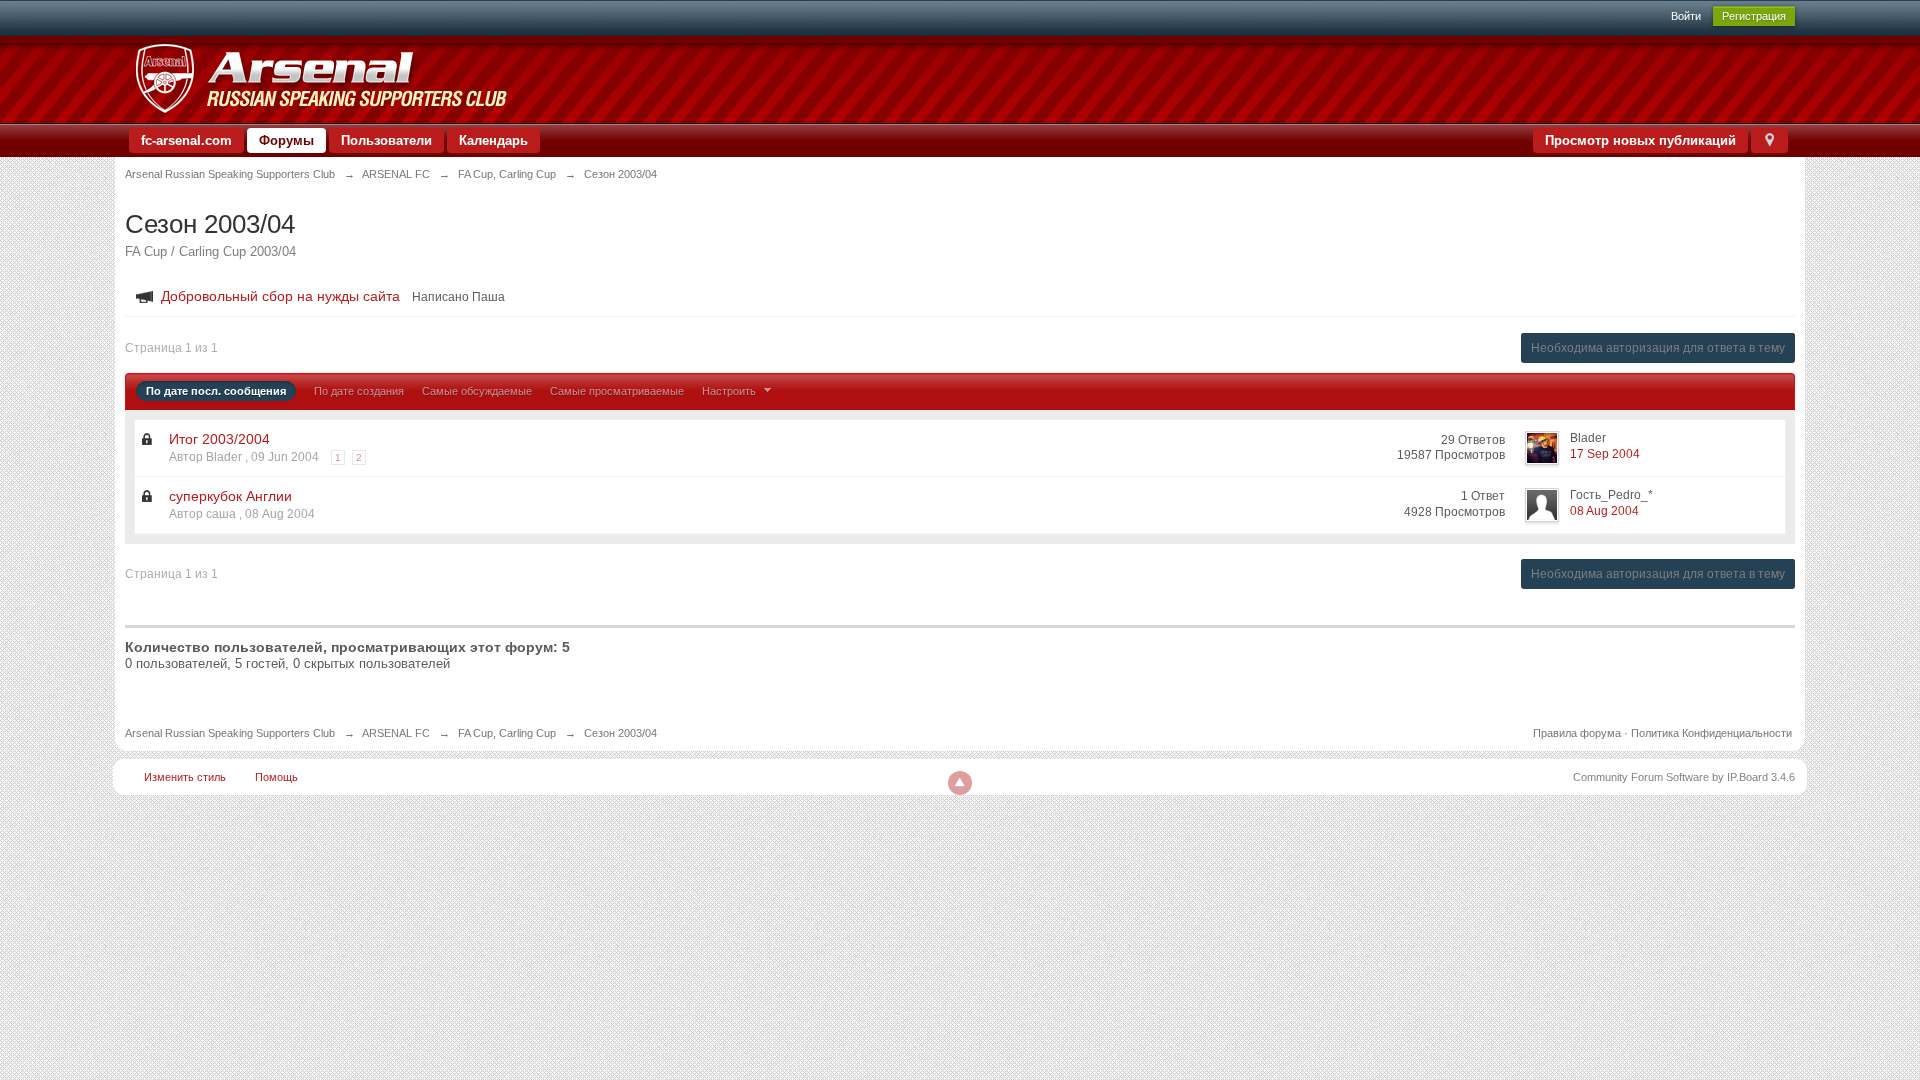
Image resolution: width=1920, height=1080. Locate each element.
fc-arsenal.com (186, 140)
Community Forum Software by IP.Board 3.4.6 (1684, 777)
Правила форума (1577, 733)
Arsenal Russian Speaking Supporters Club (230, 733)
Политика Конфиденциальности (1711, 733)
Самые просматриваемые (617, 391)
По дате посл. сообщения (216, 391)
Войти (1686, 16)
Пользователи (386, 140)
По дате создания (359, 391)
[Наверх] (960, 783)
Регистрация (1754, 16)
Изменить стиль (185, 777)
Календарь (493, 140)
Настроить (730, 391)
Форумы (286, 140)
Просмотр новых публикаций (1640, 140)
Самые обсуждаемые (477, 391)
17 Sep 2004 (1605, 454)
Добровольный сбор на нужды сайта (280, 296)
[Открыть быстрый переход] (1769, 140)
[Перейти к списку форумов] (320, 78)
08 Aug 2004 (1604, 511)
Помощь (276, 777)
